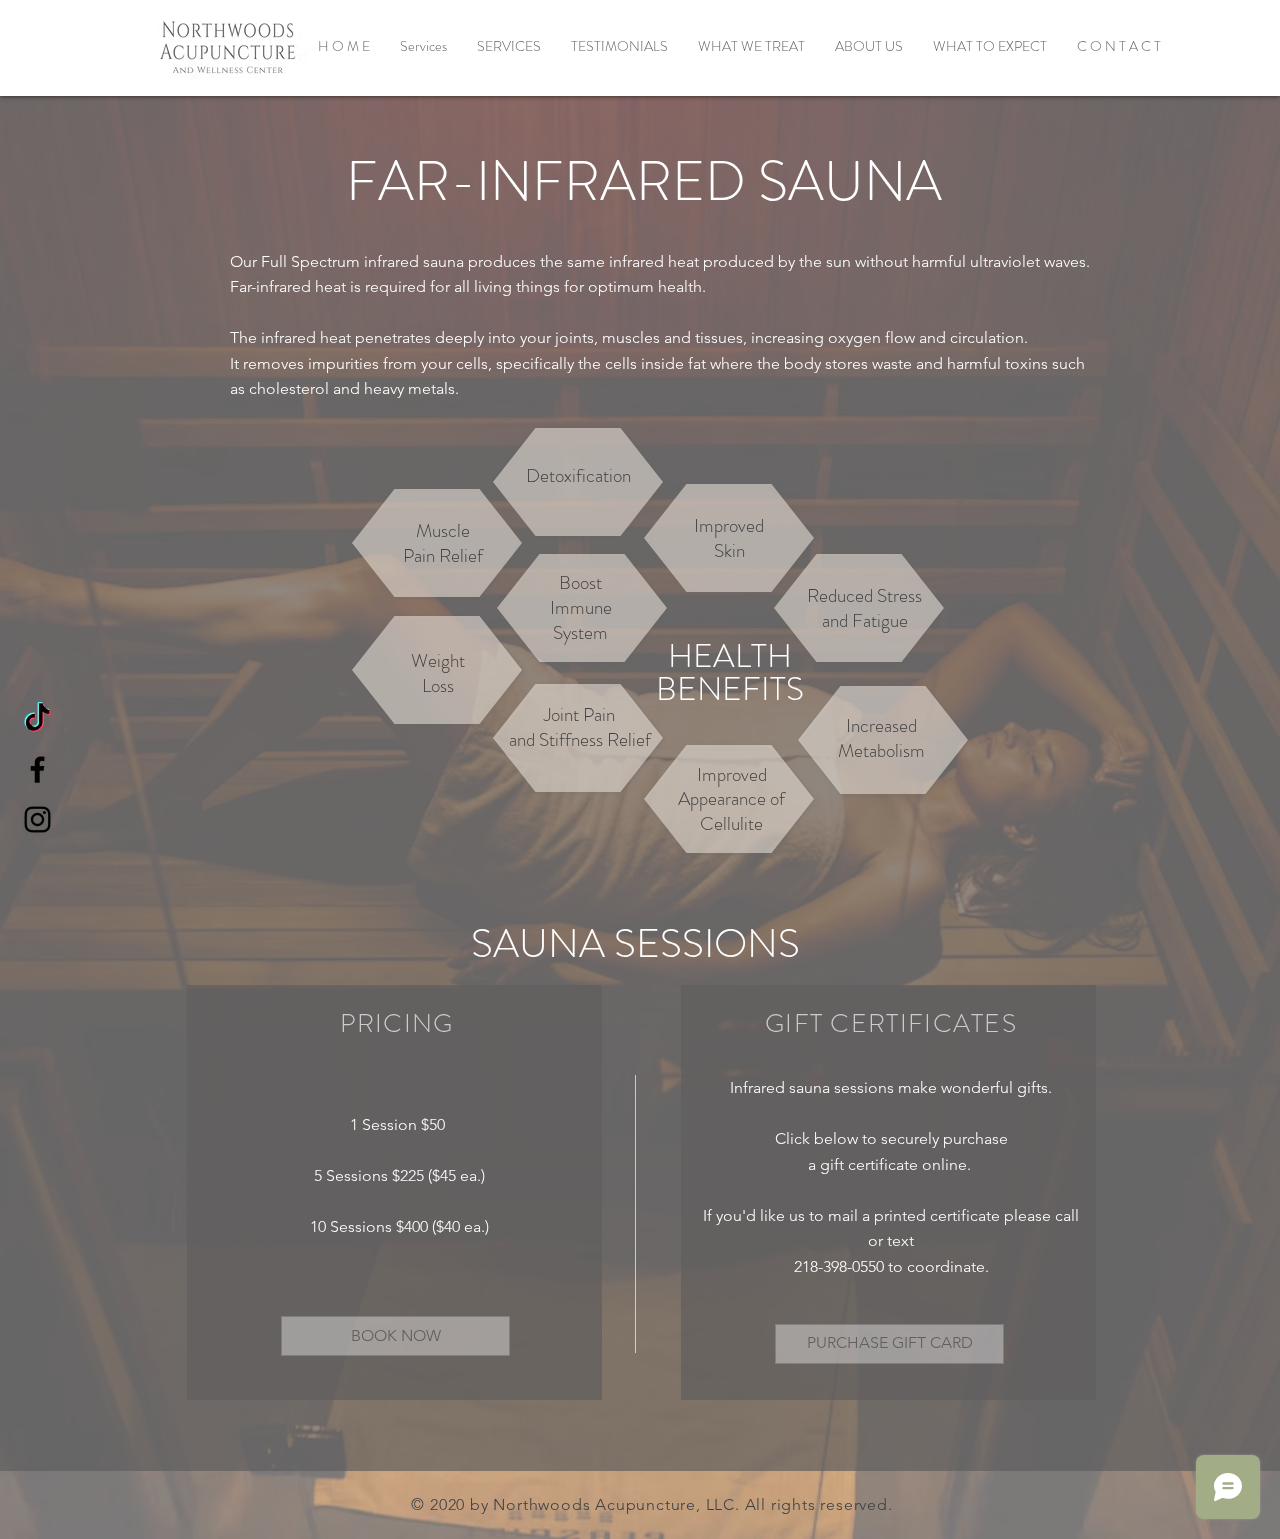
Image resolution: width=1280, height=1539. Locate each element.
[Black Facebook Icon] (37, 769)
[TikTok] (37, 719)
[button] (509, 46)
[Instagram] (37, 819)
